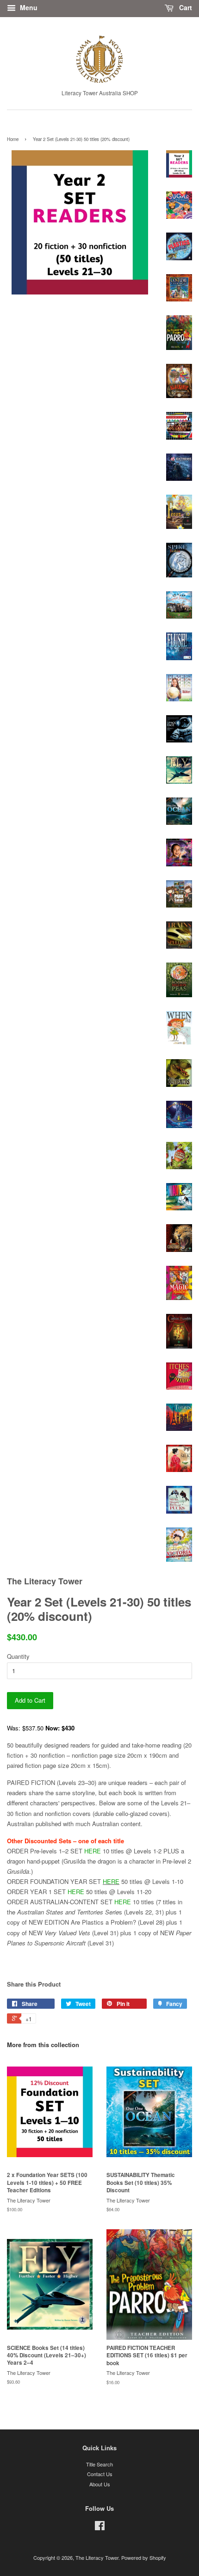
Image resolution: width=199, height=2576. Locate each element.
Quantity (18, 1656)
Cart (185, 7)
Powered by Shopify (144, 2558)
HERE (93, 1851)
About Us (100, 2484)
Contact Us (100, 2474)
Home (13, 139)
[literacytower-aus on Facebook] (100, 2527)
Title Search (99, 2464)
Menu (28, 7)
